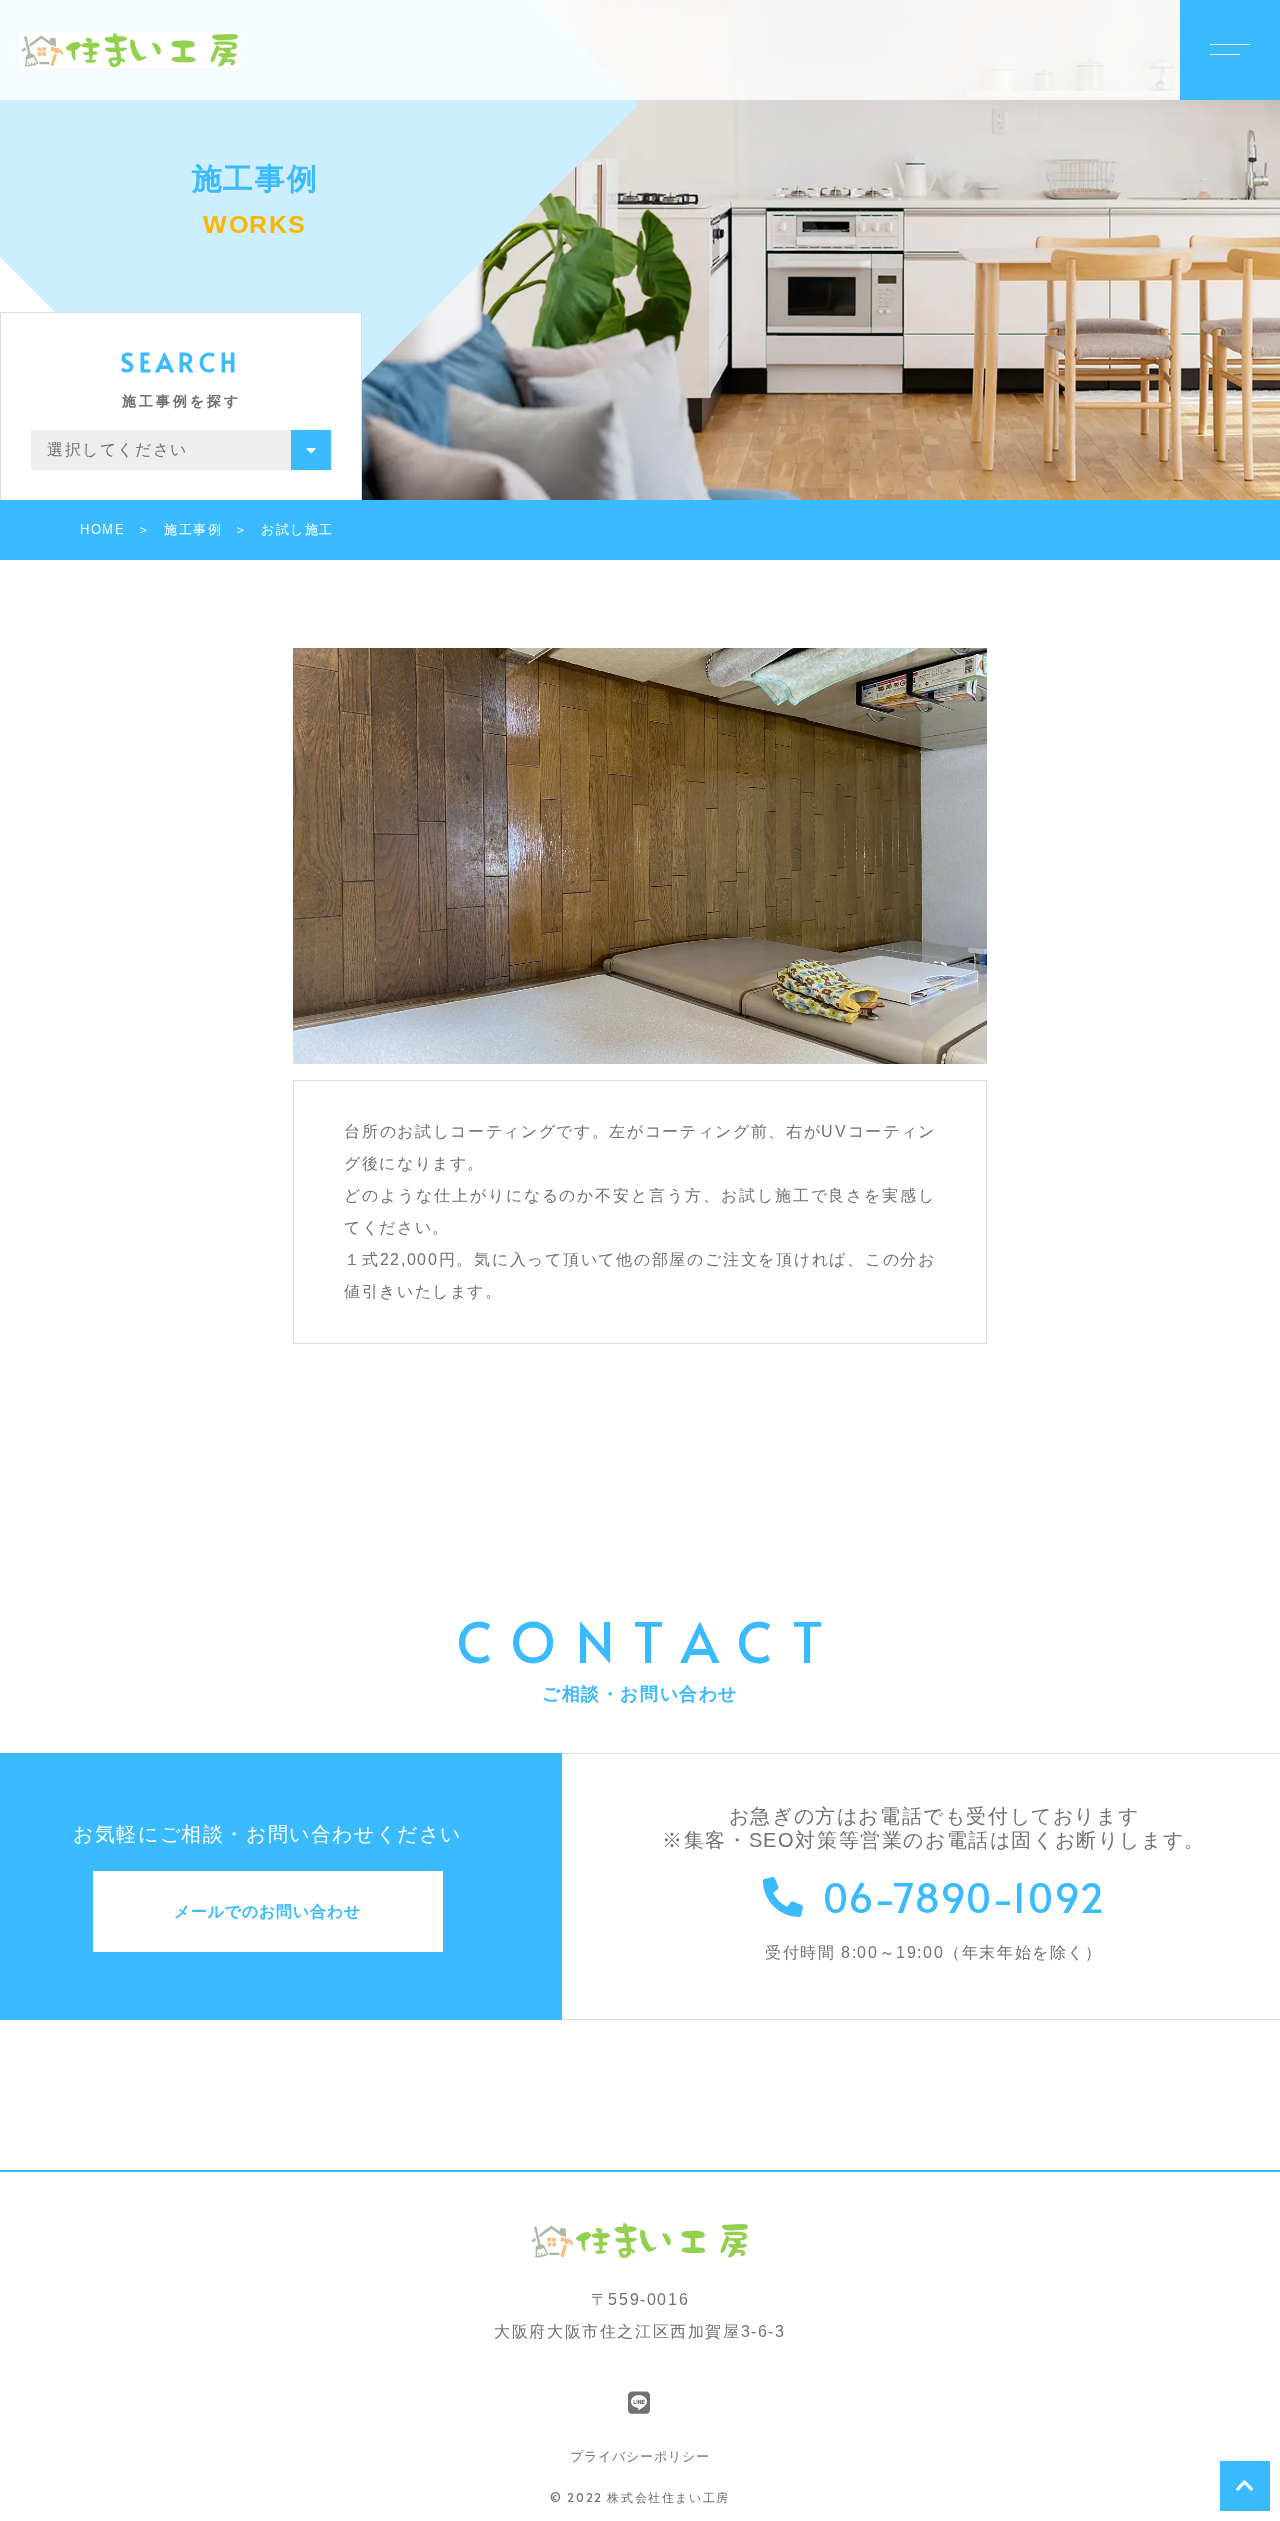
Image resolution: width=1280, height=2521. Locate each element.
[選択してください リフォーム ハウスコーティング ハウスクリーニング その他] (181, 450)
